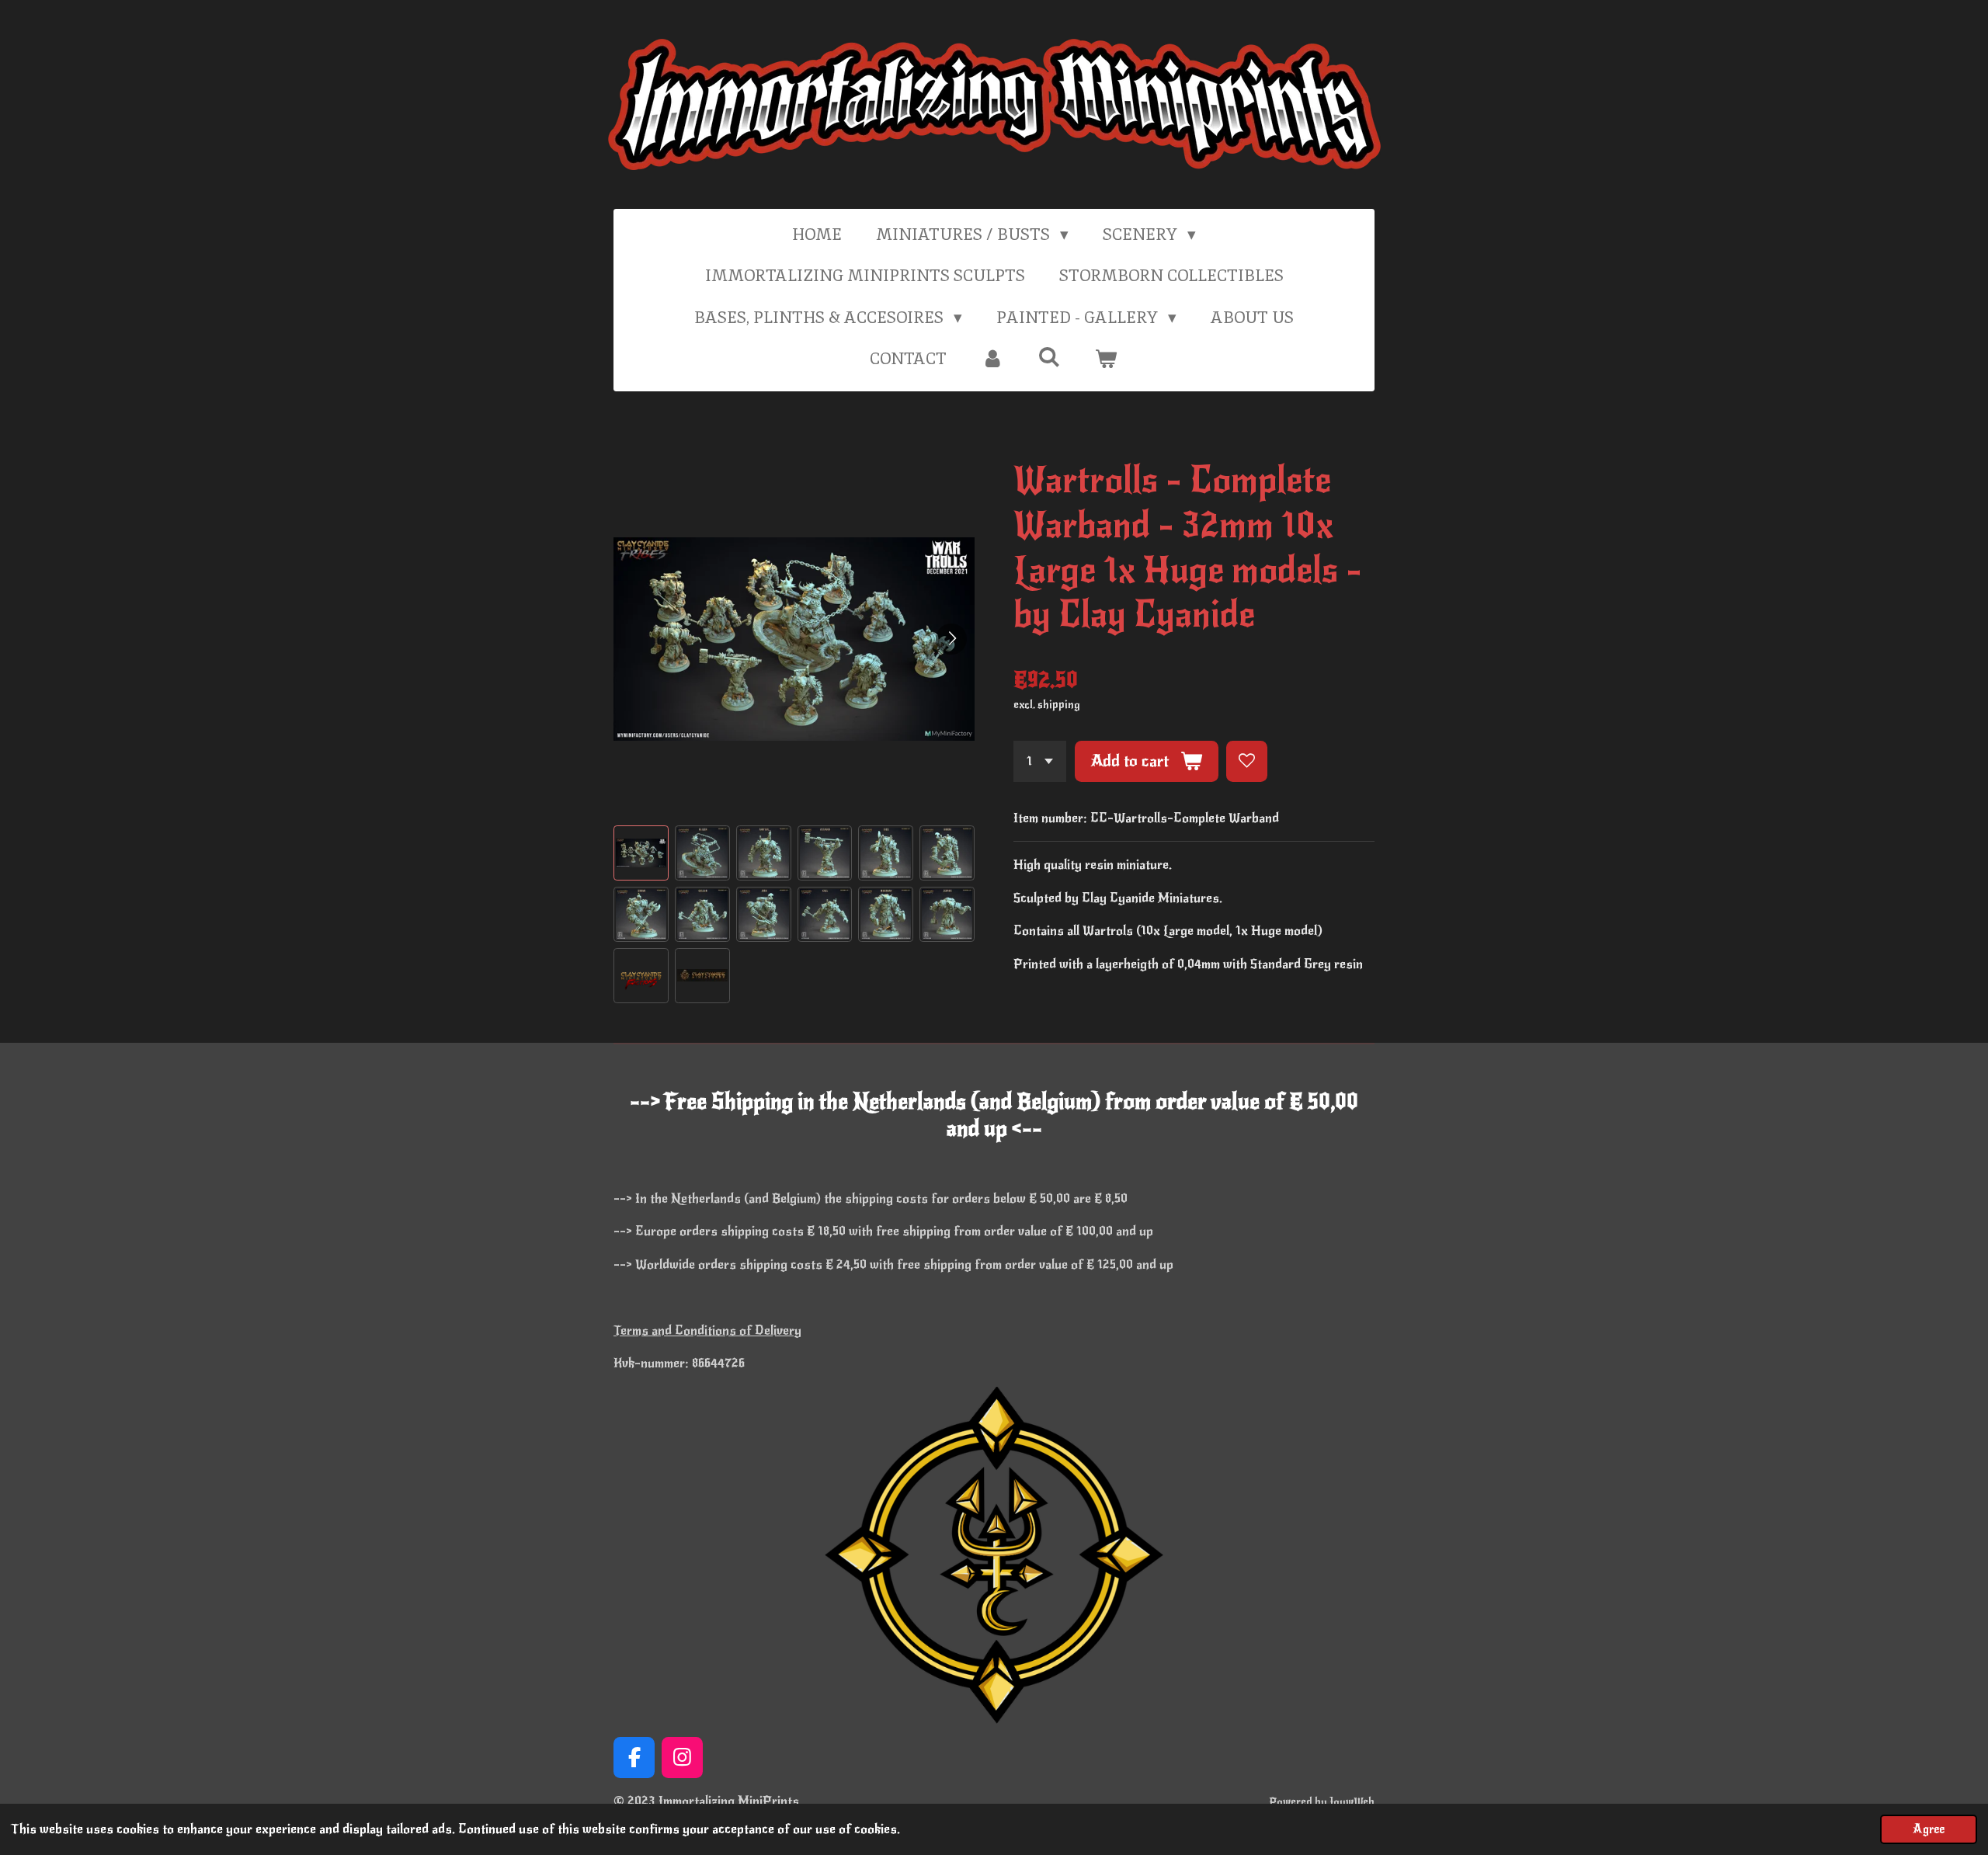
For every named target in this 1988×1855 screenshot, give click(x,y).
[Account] (992, 359)
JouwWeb (1352, 1802)
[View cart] (1106, 359)
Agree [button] (1929, 1829)
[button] (641, 853)
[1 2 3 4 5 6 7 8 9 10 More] (1040, 761)
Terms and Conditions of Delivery (707, 1330)
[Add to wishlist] (1247, 761)
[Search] (1050, 357)
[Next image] (951, 639)
